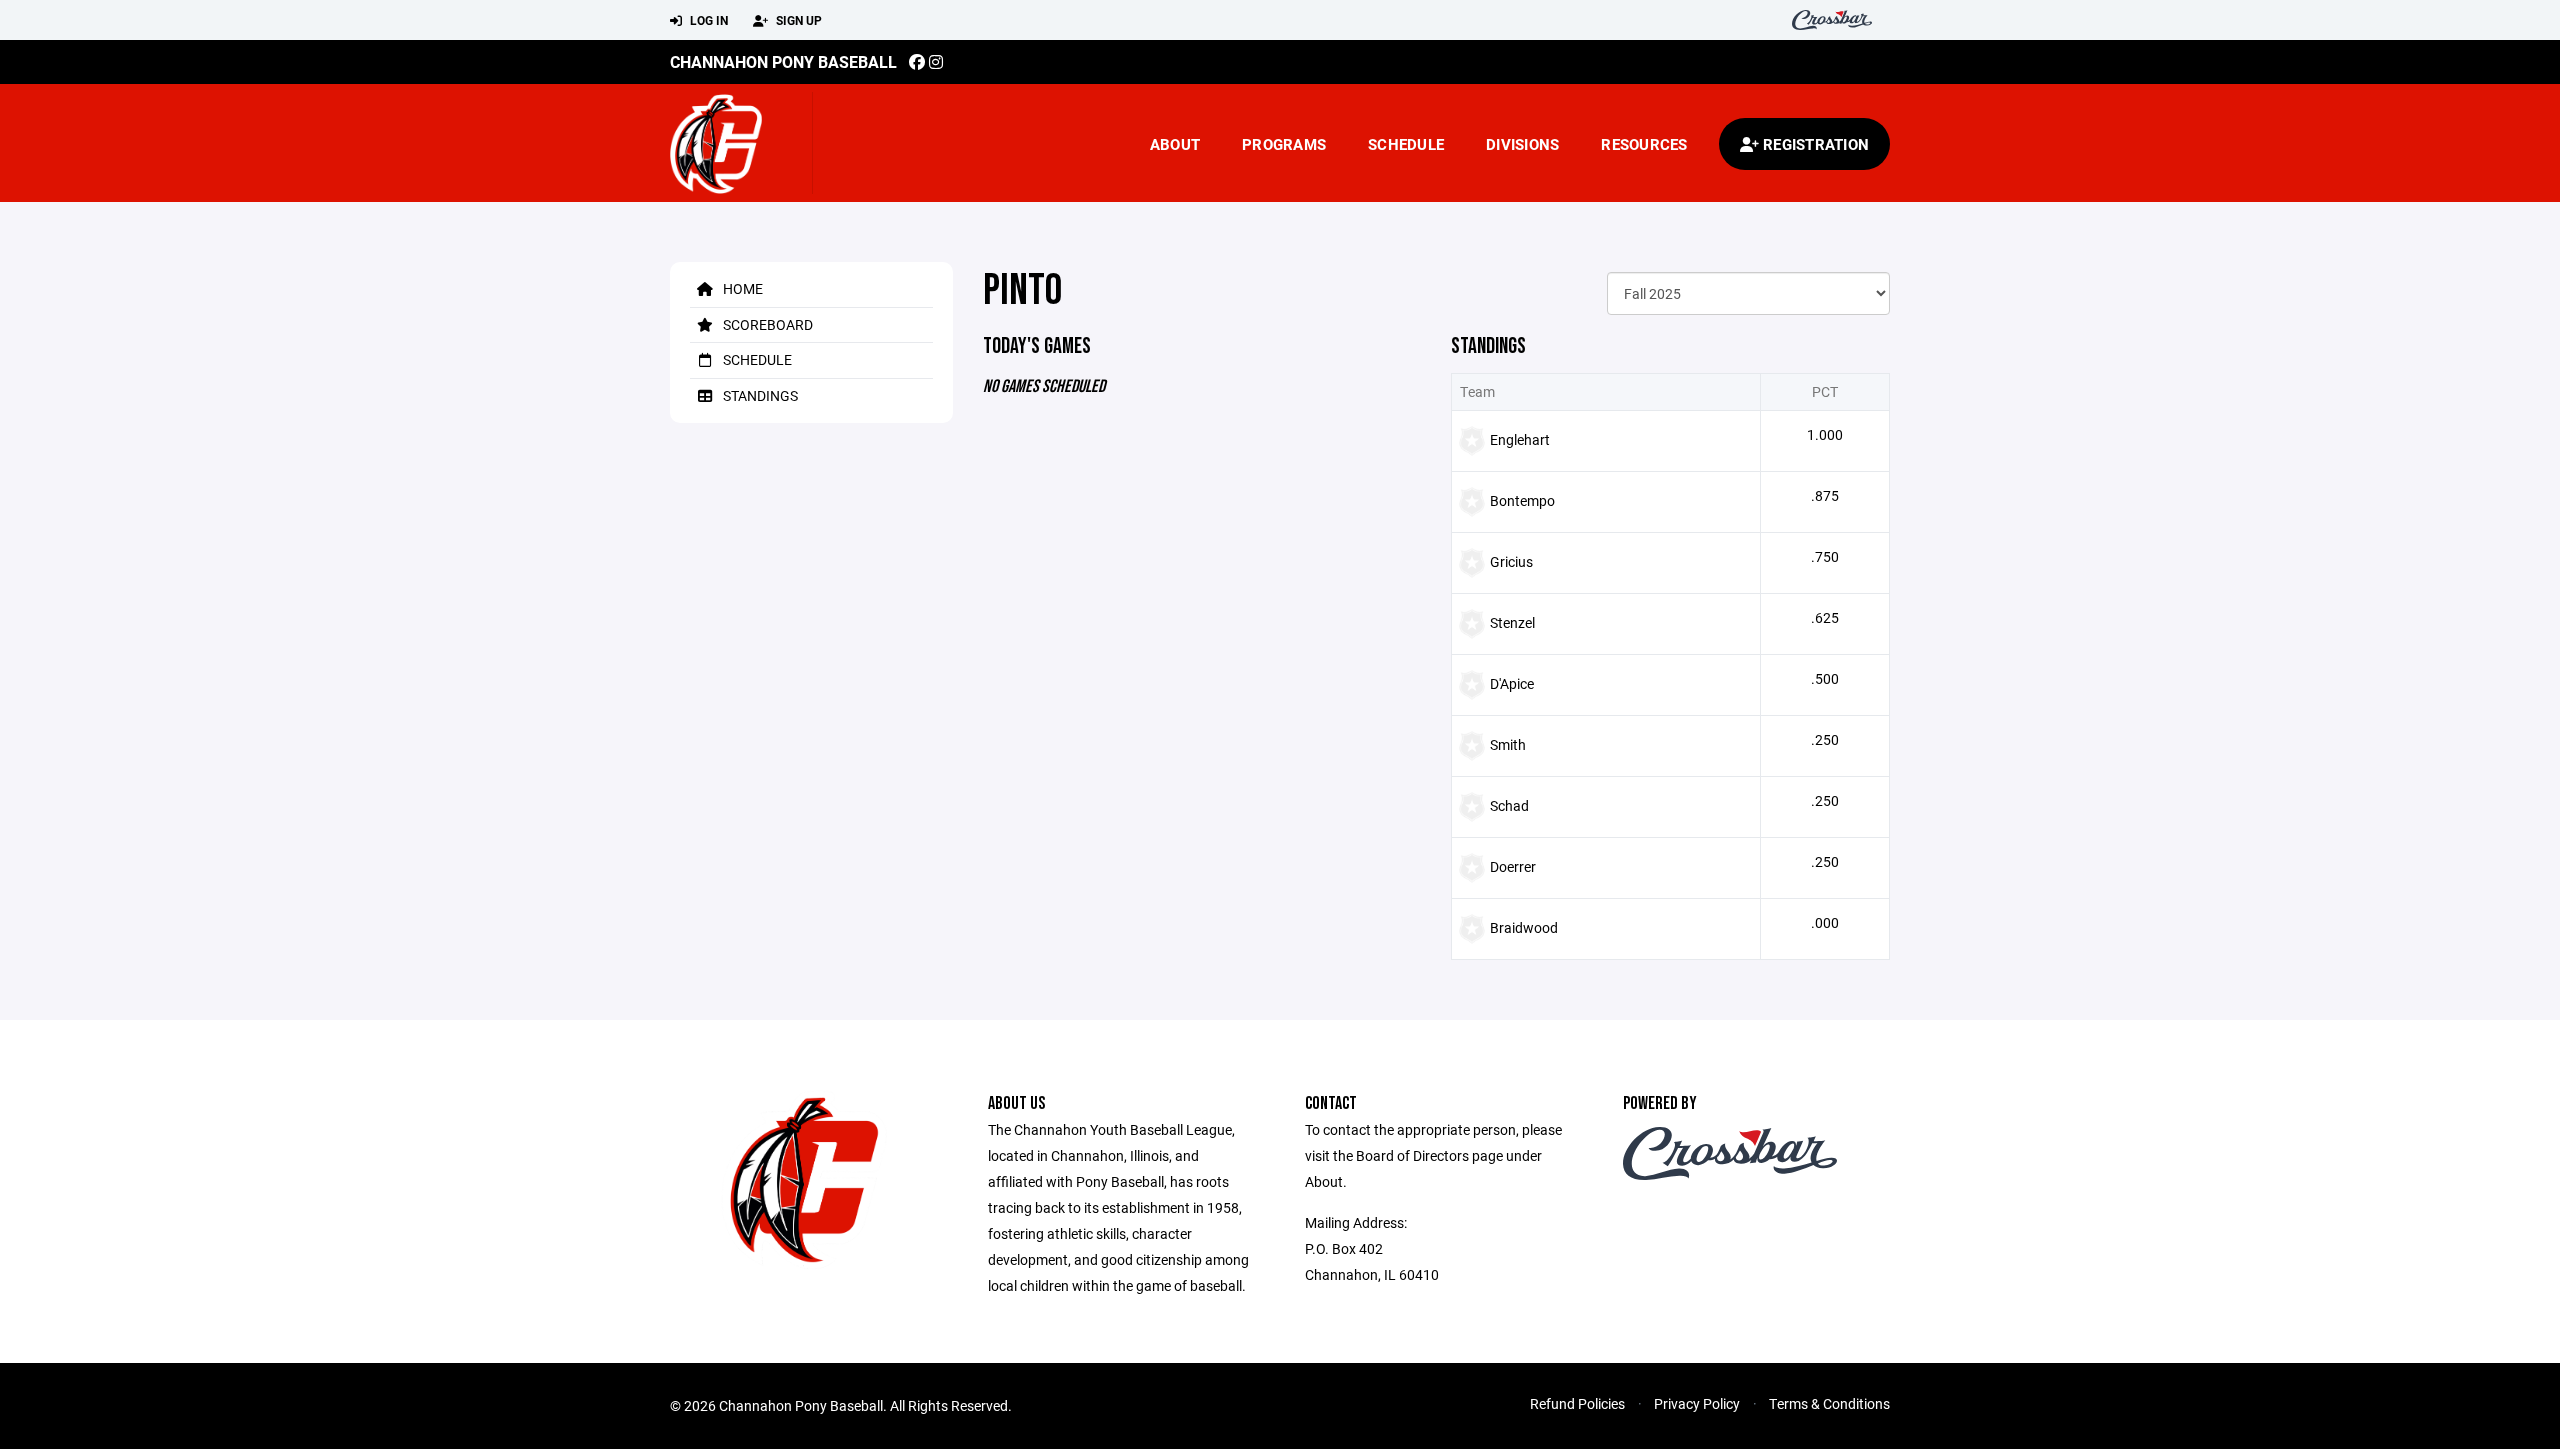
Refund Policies (1577, 1403)
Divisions (1522, 144)
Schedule (1406, 144)
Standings (759, 395)
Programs (1284, 144)
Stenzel (1512, 622)
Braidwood (1524, 927)
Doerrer (1513, 866)
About (1175, 144)
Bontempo (1522, 500)
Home (741, 288)
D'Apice (1512, 683)
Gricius (1511, 561)
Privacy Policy (1697, 1403)
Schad (1509, 805)
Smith (1508, 744)
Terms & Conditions (1829, 1403)
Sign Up (797, 20)
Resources (1644, 144)
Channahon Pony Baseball (783, 61)
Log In (707, 20)
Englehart (1520, 439)
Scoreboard (766, 324)
